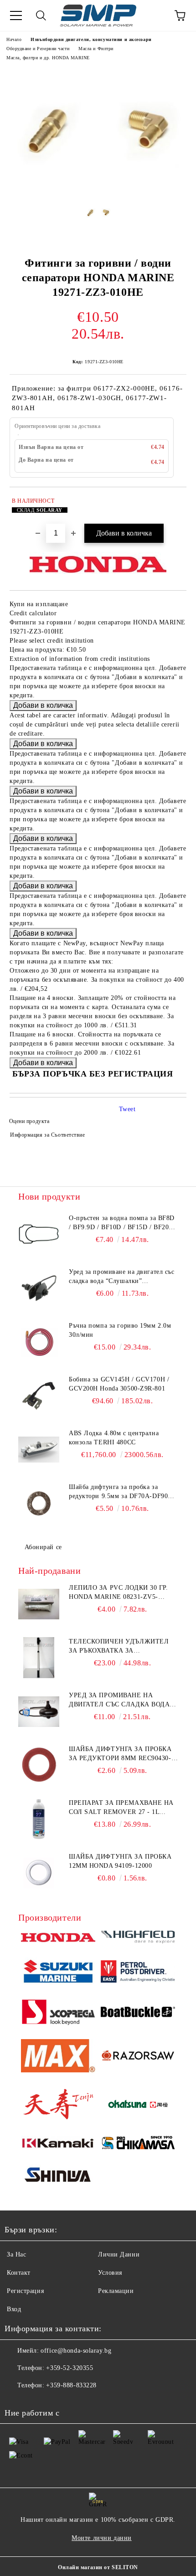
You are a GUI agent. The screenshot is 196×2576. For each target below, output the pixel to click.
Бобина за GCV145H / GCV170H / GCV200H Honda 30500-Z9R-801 (119, 1384)
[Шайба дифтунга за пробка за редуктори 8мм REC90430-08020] (39, 1765)
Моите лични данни (102, 2538)
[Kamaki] (58, 2144)
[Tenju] (58, 2105)
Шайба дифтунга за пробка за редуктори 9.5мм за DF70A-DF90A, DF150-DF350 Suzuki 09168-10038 (122, 1492)
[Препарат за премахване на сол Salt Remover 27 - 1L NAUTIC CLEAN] (39, 1819)
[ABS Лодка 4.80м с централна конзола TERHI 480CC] (39, 1449)
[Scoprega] (58, 2013)
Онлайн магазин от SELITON (98, 2567)
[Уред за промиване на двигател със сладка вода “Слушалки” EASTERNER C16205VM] (39, 1711)
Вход (14, 2309)
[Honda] (58, 1939)
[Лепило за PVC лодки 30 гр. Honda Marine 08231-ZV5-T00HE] (39, 1604)
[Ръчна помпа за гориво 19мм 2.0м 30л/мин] (39, 1342)
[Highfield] (138, 1938)
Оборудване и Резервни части (38, 49)
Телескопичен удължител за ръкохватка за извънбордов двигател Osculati (119, 1647)
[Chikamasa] (138, 2144)
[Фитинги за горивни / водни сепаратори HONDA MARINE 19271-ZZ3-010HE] (98, 189)
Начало (14, 39)
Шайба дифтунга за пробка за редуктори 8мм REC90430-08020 (120, 1754)
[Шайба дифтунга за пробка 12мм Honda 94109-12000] (39, 1873)
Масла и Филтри (96, 49)
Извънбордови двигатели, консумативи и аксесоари (91, 39)
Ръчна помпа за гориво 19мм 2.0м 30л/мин (120, 1330)
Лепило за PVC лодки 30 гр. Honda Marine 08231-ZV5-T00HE (119, 1593)
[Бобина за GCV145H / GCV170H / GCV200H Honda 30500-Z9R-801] (39, 1396)
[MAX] (58, 2057)
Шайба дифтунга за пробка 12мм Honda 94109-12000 (120, 1861)
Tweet (127, 1109)
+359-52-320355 (70, 2368)
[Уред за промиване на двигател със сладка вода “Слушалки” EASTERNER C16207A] (39, 1288)
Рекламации (116, 2291)
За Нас (16, 2254)
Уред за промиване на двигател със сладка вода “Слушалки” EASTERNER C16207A (121, 1277)
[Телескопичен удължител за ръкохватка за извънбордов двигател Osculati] (39, 1658)
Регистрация (25, 2291)
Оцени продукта (29, 1121)
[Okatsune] (138, 2105)
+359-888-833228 (71, 2385)
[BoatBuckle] (138, 2013)
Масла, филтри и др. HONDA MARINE (48, 58)
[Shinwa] (58, 2176)
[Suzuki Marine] (58, 1973)
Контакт (19, 2273)
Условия (110, 2273)
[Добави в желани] (173, 502)
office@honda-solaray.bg (76, 2351)
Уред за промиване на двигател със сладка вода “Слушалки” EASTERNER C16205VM (119, 1700)
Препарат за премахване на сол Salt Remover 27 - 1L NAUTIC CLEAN (121, 1808)
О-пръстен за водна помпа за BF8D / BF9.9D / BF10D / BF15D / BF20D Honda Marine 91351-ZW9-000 (122, 1223)
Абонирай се (43, 1547)
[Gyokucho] (138, 2057)
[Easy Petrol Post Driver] (138, 1973)
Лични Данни (119, 2254)
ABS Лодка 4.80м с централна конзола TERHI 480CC (114, 1438)
